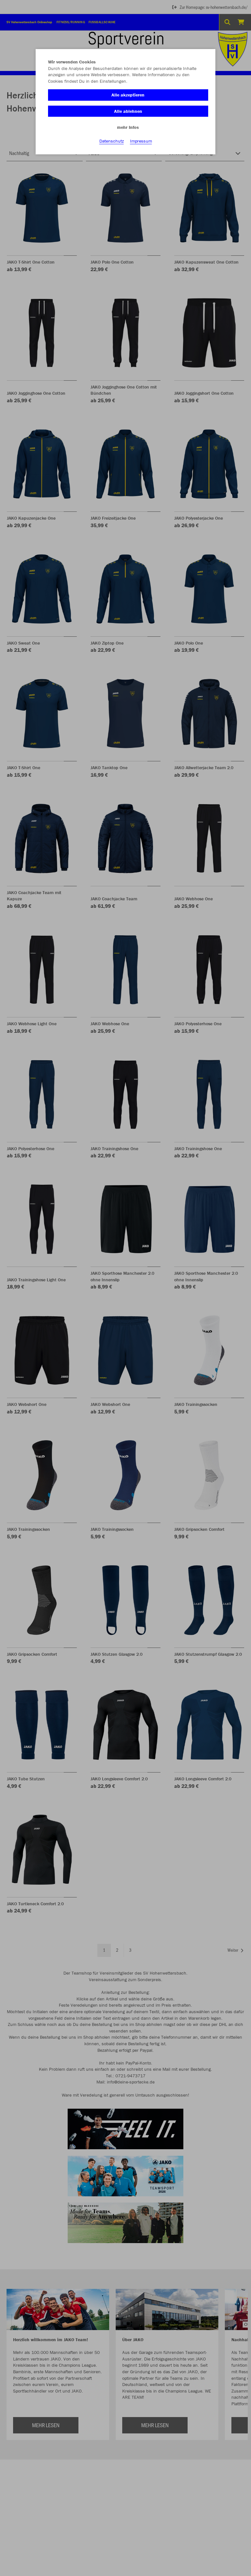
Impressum (141, 141)
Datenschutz (112, 141)
